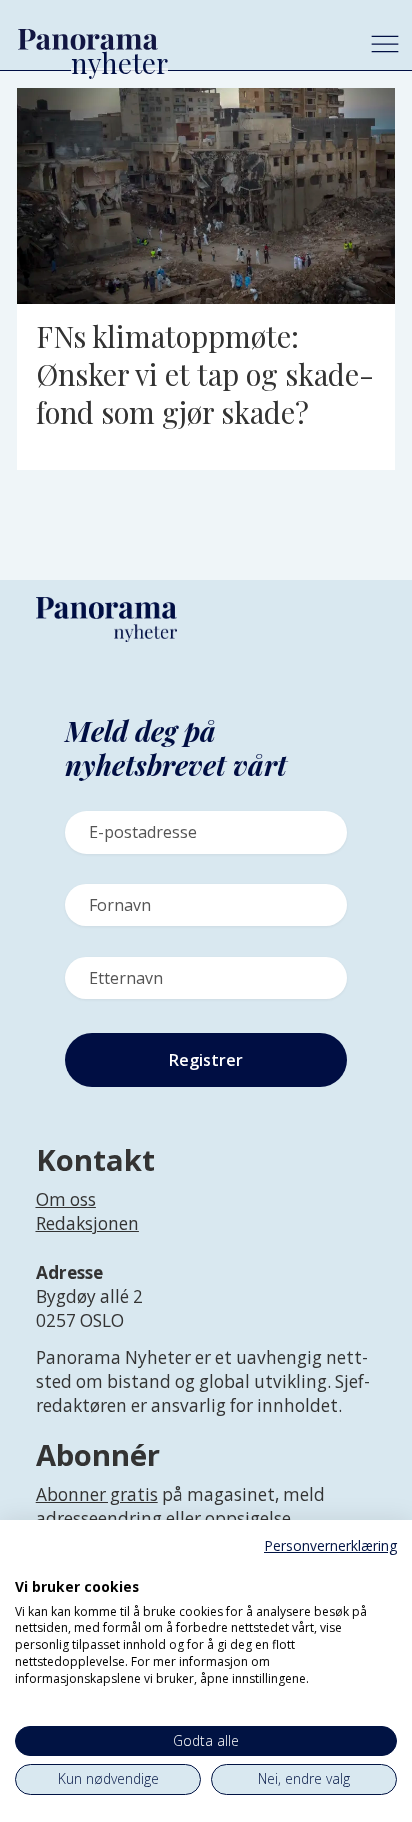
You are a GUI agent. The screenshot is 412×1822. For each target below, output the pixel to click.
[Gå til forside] (176, 39)
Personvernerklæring (330, 1545)
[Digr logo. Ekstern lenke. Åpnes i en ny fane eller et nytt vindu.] (28, 1565)
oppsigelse (248, 1518)
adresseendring (99, 1518)
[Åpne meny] (385, 44)
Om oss (66, 1199)
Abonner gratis (97, 1494)
